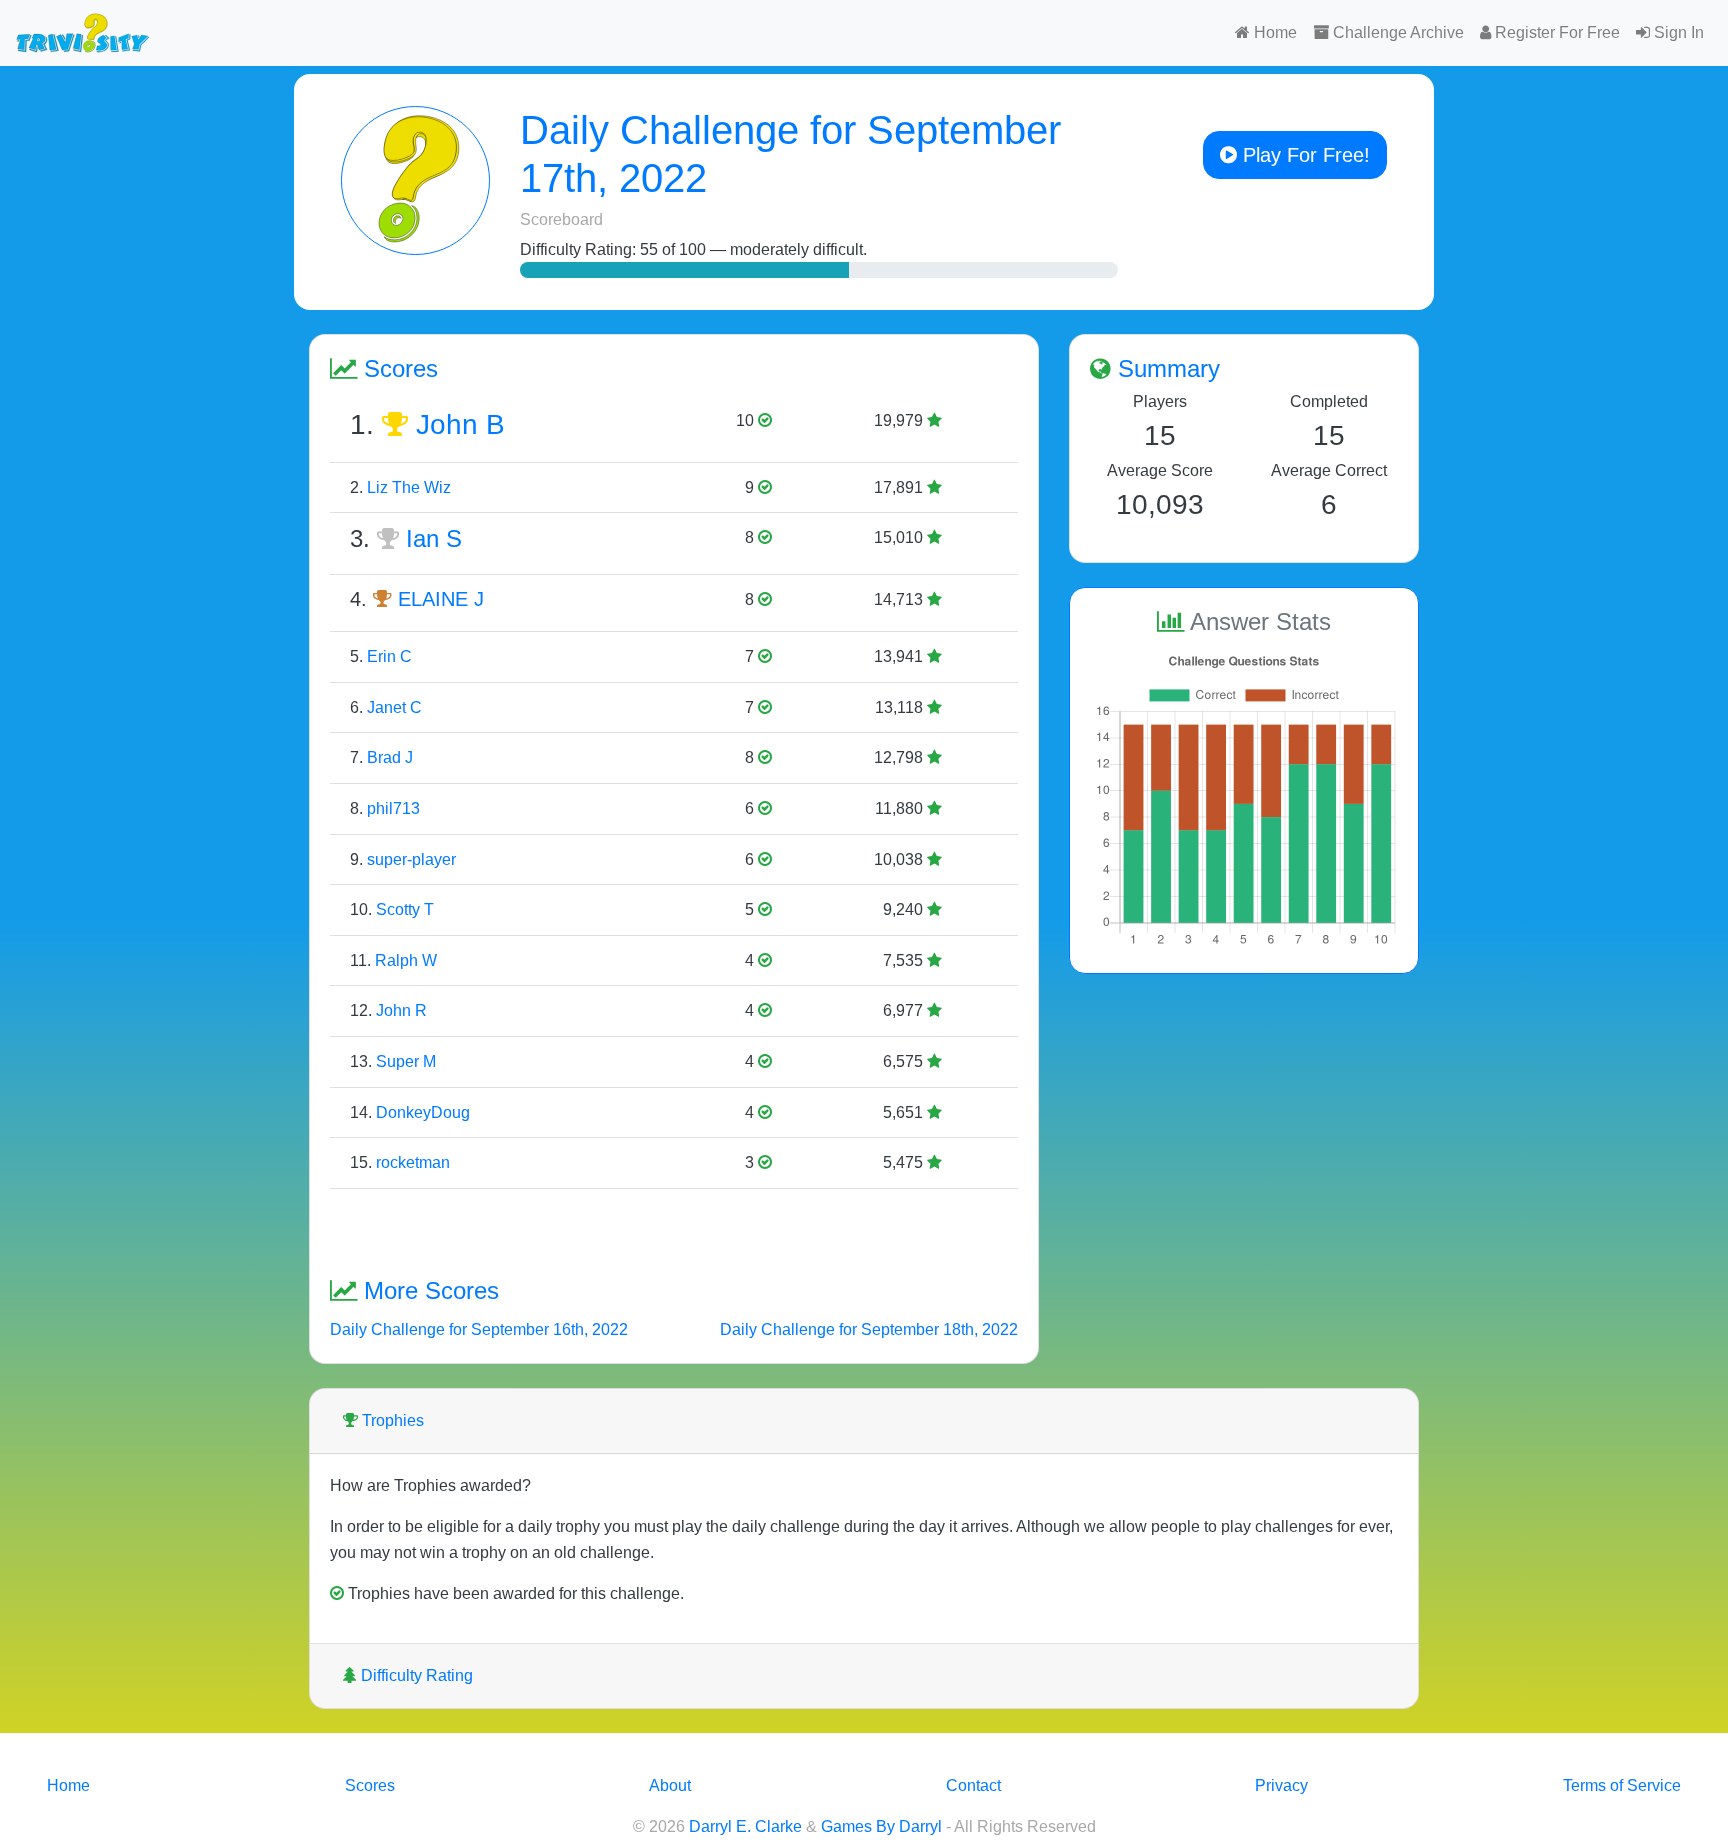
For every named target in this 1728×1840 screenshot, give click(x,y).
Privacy (1281, 1785)
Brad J (390, 757)
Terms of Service (1622, 1785)
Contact (973, 1785)
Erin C (389, 656)
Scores (370, 1785)
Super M (406, 1061)
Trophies (391, 1420)
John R (401, 1010)
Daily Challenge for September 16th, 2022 (479, 1329)
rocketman (413, 1162)
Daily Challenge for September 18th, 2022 (869, 1329)
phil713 (393, 808)
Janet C (394, 707)
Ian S (434, 538)
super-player (411, 859)
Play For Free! (1303, 155)
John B (460, 424)
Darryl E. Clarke (745, 1826)
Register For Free (1555, 32)
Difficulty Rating (415, 1675)
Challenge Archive (1396, 32)
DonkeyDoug (423, 1112)
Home (1273, 32)
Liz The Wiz (409, 487)
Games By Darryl (881, 1826)
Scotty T (405, 909)
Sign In (1677, 32)
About (670, 1785)
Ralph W (406, 960)
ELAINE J (441, 599)
